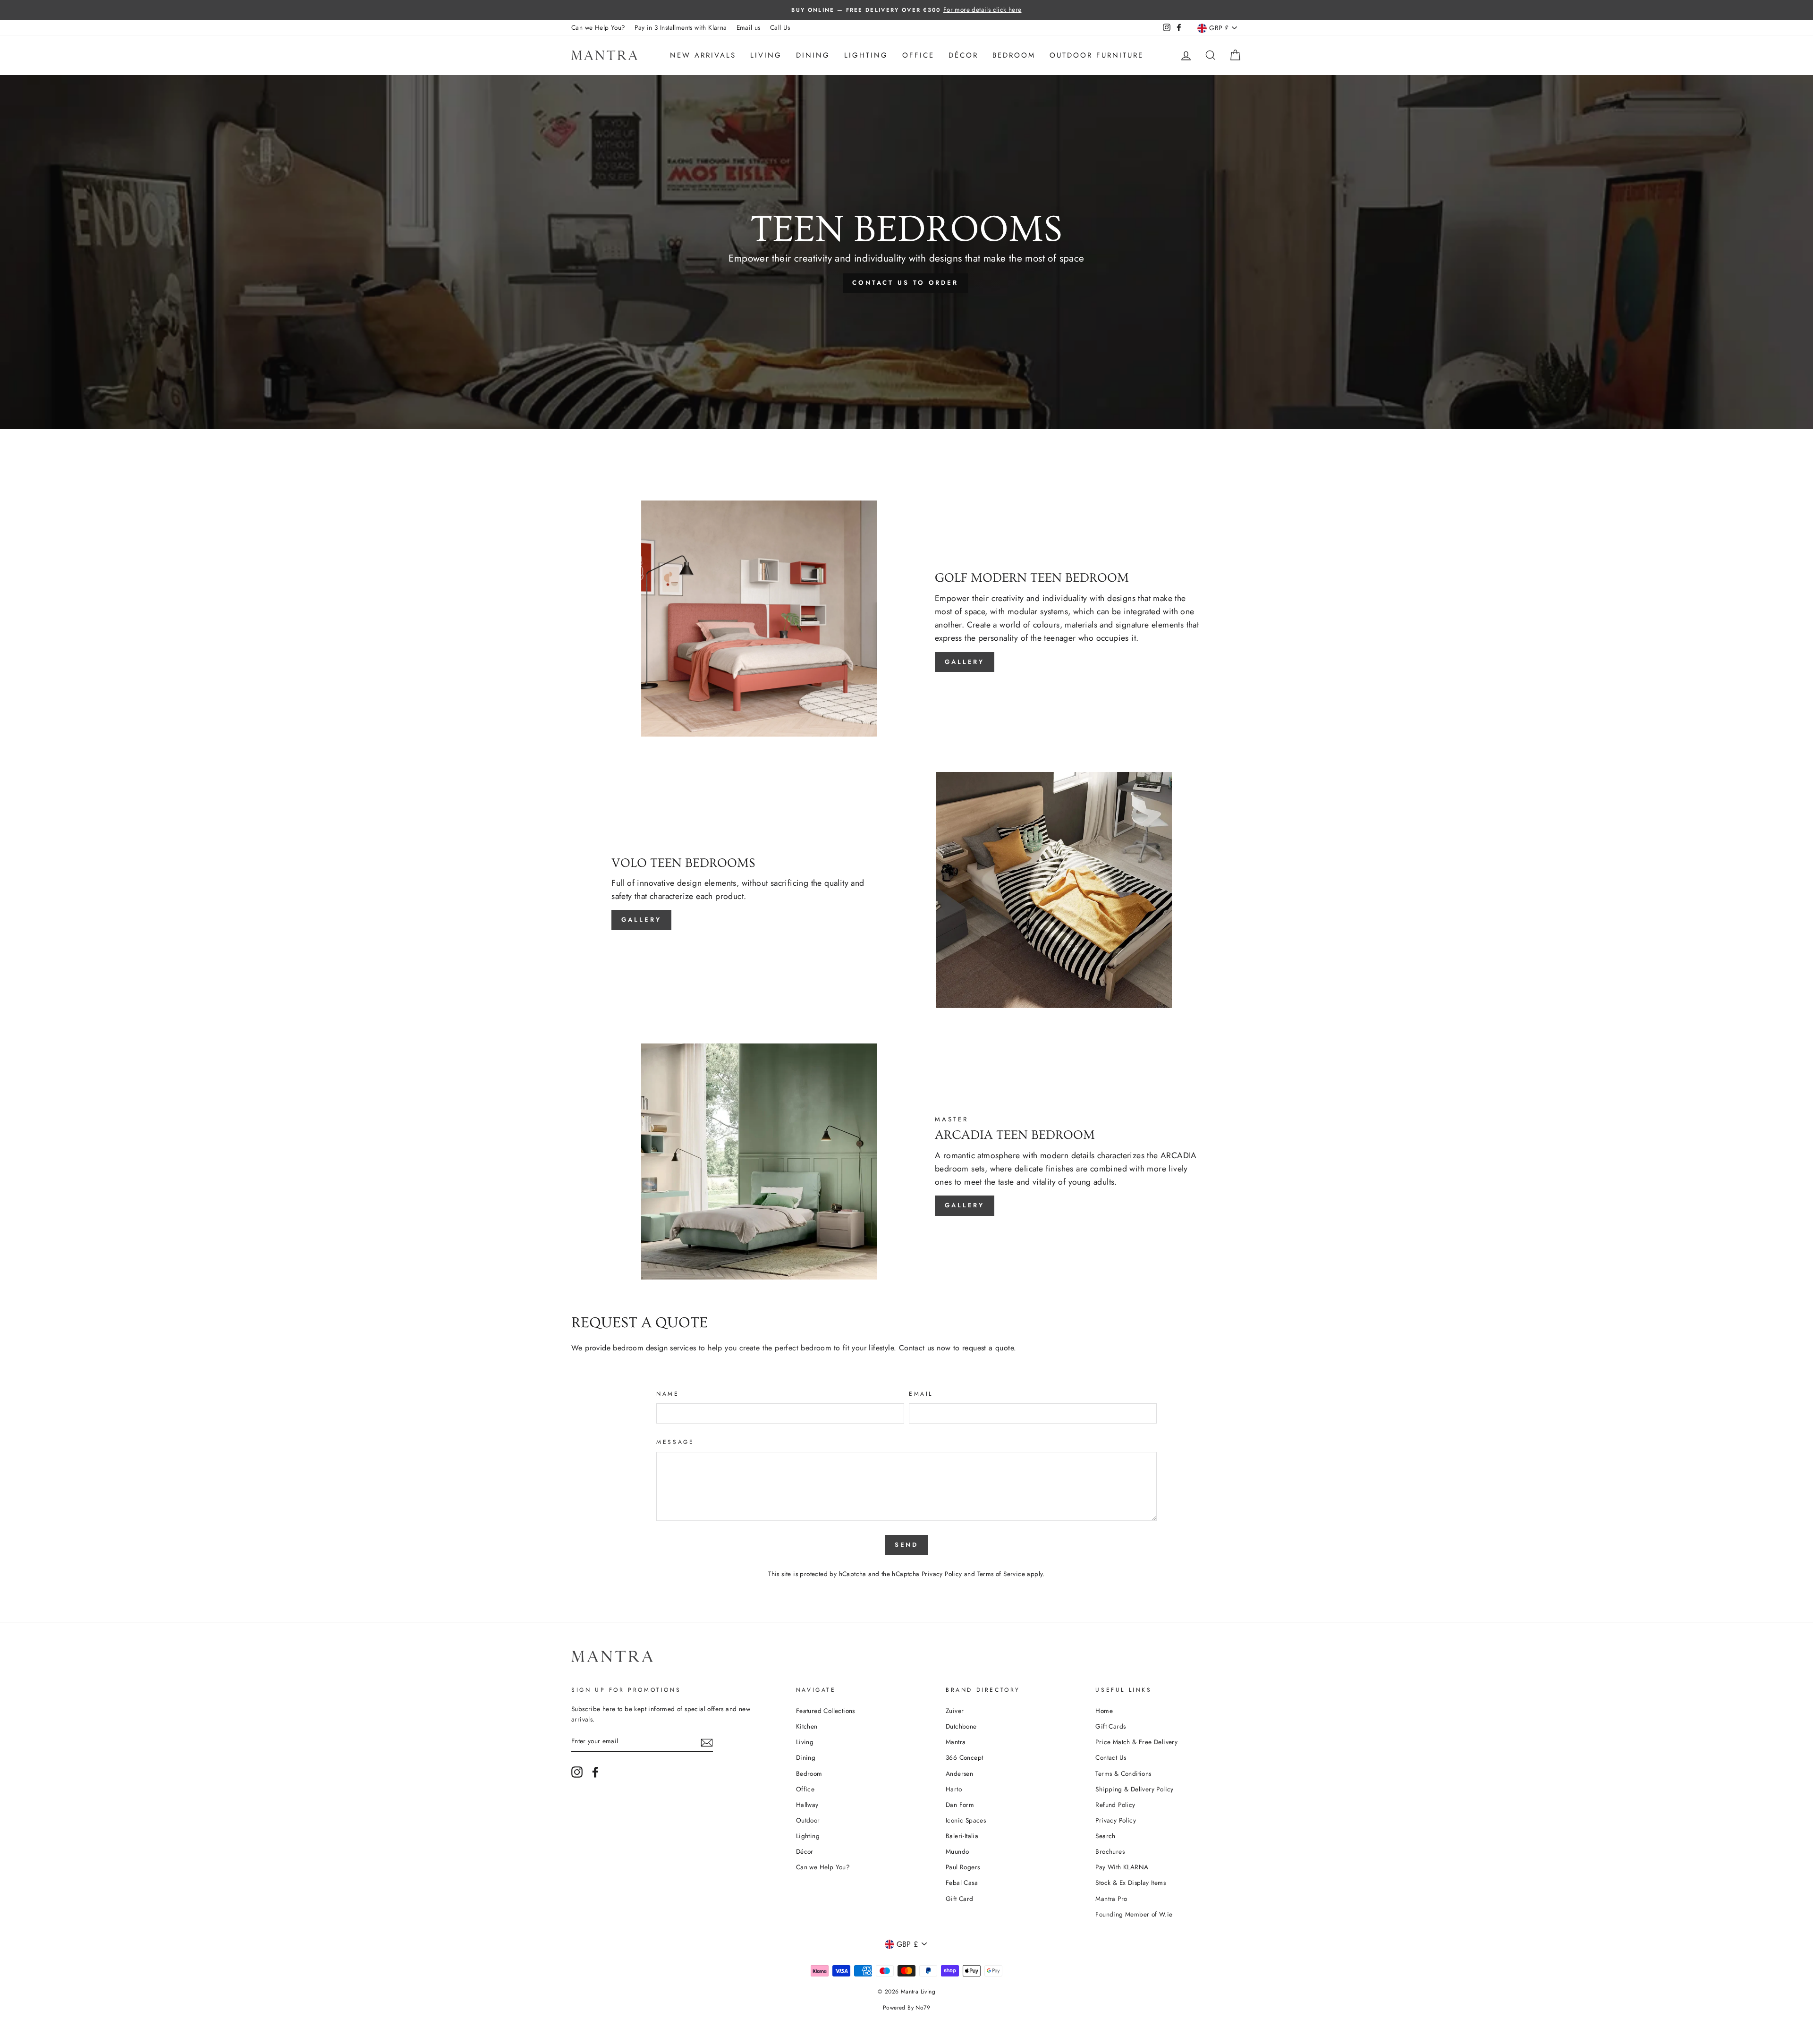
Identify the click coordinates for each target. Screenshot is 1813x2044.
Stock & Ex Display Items (1131, 1883)
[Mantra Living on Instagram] (577, 1772)
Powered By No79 (906, 2008)
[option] (906, 10)
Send (907, 1545)
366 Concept (964, 1757)
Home (1104, 1711)
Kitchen (807, 1726)
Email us (749, 27)
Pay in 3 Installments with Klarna (681, 27)
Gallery (965, 662)
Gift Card (960, 1899)
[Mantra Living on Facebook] (595, 1772)
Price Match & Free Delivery (1136, 1742)
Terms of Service (1001, 1574)
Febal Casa (962, 1883)
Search (1105, 1836)
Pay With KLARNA (1122, 1867)
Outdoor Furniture (1097, 55)
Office (918, 55)
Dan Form (960, 1805)
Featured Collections (826, 1711)
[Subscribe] (707, 1742)
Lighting (866, 55)
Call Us (780, 27)
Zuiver (955, 1711)
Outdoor (808, 1820)
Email (921, 1394)
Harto (954, 1789)
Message (675, 1442)
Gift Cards (1110, 1726)
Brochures (1110, 1851)
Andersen (959, 1773)
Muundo (957, 1851)
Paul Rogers (963, 1867)
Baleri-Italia (962, 1836)
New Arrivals (703, 55)
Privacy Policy (942, 1574)
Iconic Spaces (966, 1820)
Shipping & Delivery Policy (1134, 1789)
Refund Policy (1115, 1805)
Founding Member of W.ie (1134, 1914)
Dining (813, 55)
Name (668, 1394)
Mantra (956, 1742)
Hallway (807, 1805)
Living (766, 55)
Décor (963, 55)
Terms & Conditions (1123, 1773)
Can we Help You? (598, 27)
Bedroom (1014, 55)
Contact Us (1111, 1757)
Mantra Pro (1111, 1899)
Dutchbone (961, 1726)
